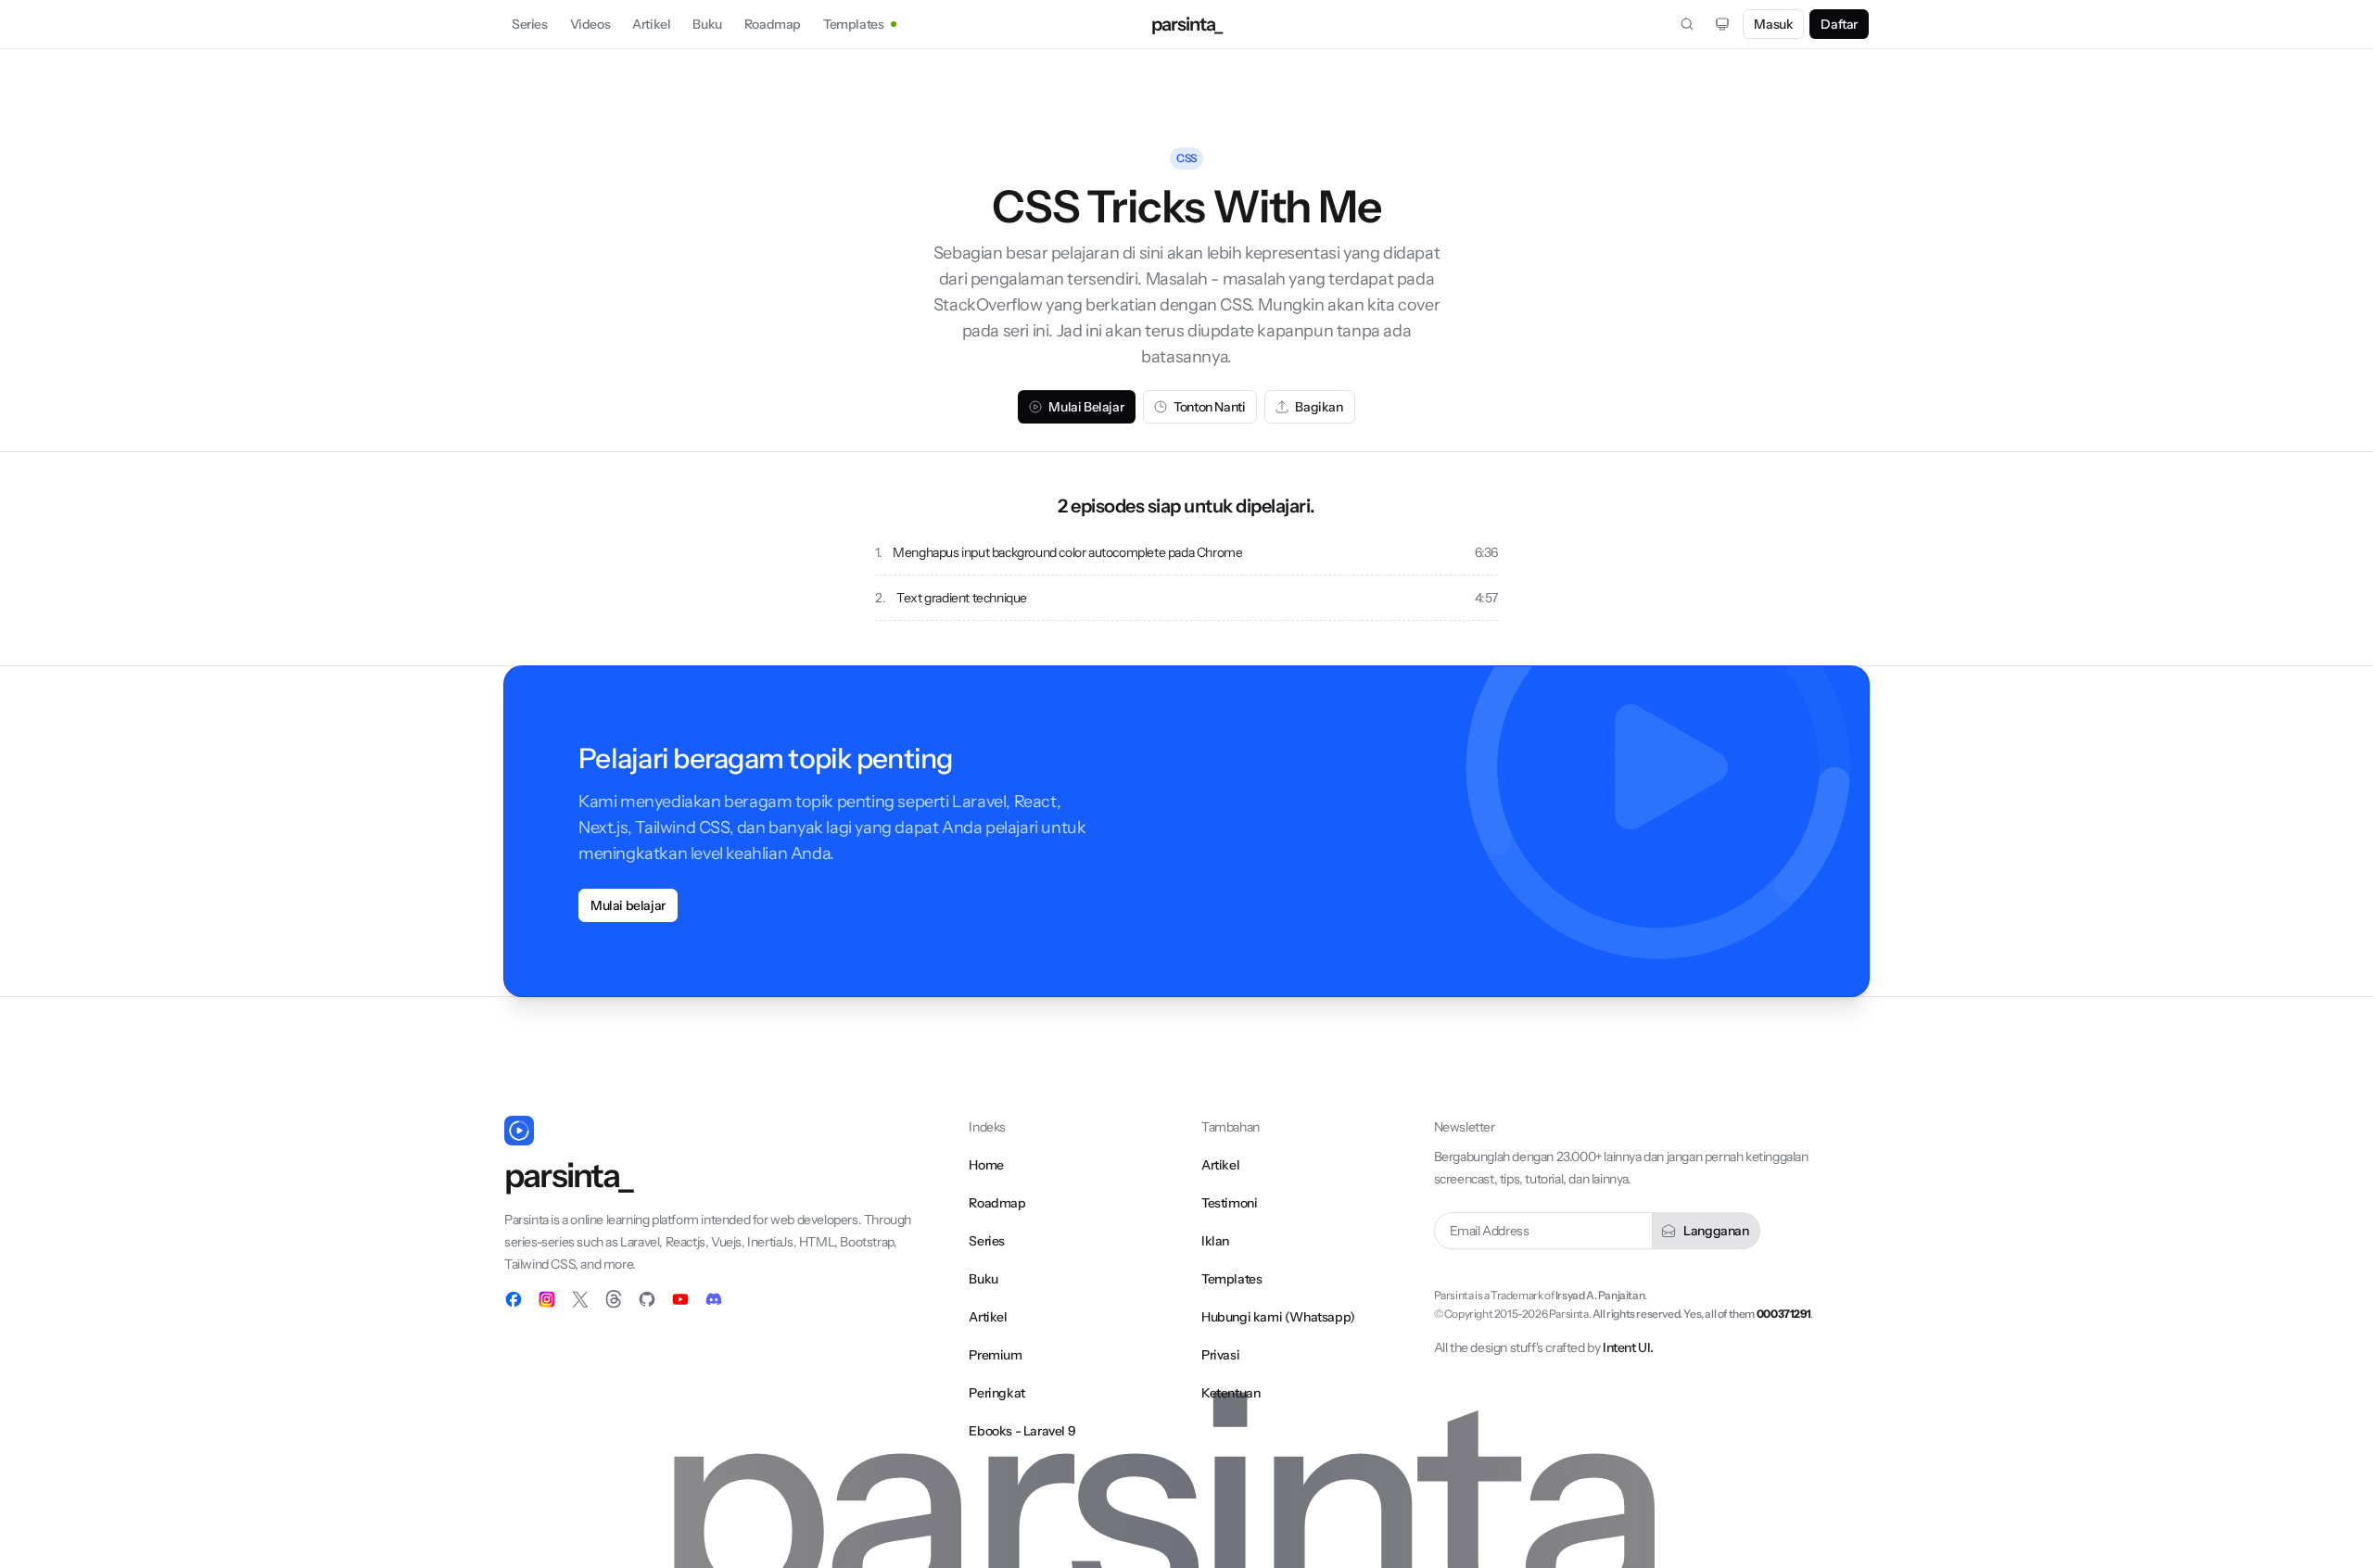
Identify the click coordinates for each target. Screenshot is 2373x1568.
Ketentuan (1231, 1393)
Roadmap (773, 24)
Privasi (1220, 1355)
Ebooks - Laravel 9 (1022, 1431)
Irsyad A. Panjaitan (1600, 1295)
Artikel (651, 24)
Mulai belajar (628, 905)
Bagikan (1319, 407)
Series (530, 24)
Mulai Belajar (1086, 407)
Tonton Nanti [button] (1209, 407)
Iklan (1215, 1241)
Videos (590, 24)
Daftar (1839, 24)
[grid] (1186, 575)
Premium (995, 1355)
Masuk (1773, 24)
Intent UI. (1628, 1347)
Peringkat (996, 1393)
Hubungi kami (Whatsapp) (1278, 1317)
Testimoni (1229, 1203)
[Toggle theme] (1722, 24)
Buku (707, 24)
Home (986, 1165)
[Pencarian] (1687, 24)
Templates (853, 24)
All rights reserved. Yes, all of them (1701, 1314)
